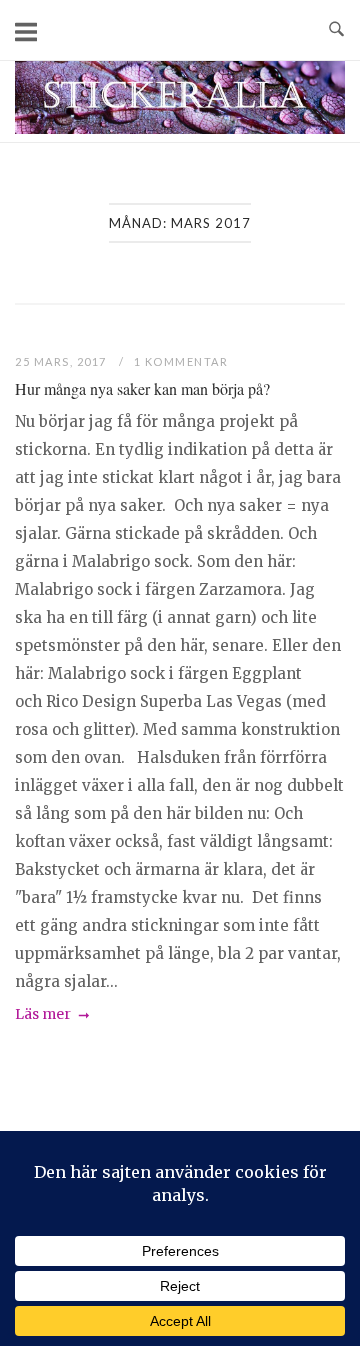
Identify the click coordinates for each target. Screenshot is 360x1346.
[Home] (180, 128)
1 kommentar (181, 361)
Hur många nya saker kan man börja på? (142, 388)
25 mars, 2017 (62, 361)
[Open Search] (336, 30)
